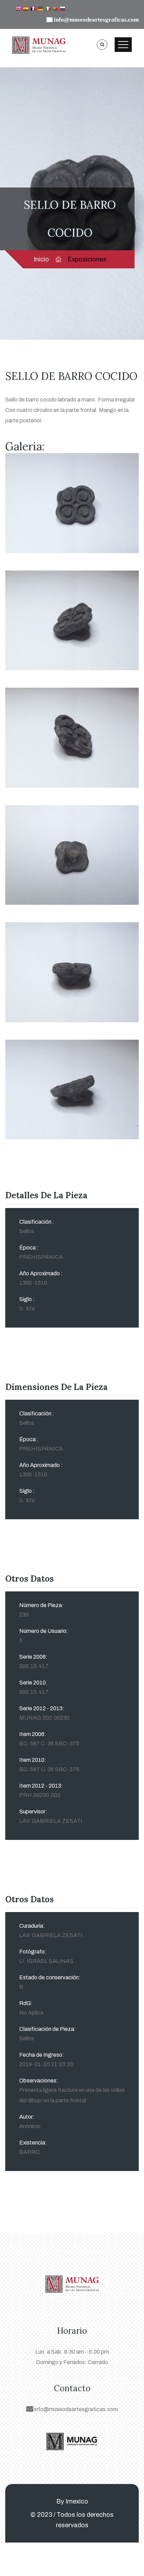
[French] (33, 9)
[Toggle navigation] (123, 45)
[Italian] (48, 9)
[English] (19, 9)
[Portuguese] (55, 9)
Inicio (41, 259)
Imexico (77, 2501)
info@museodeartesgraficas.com (76, 2409)
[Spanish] (26, 9)
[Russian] (63, 9)
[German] (41, 9)
